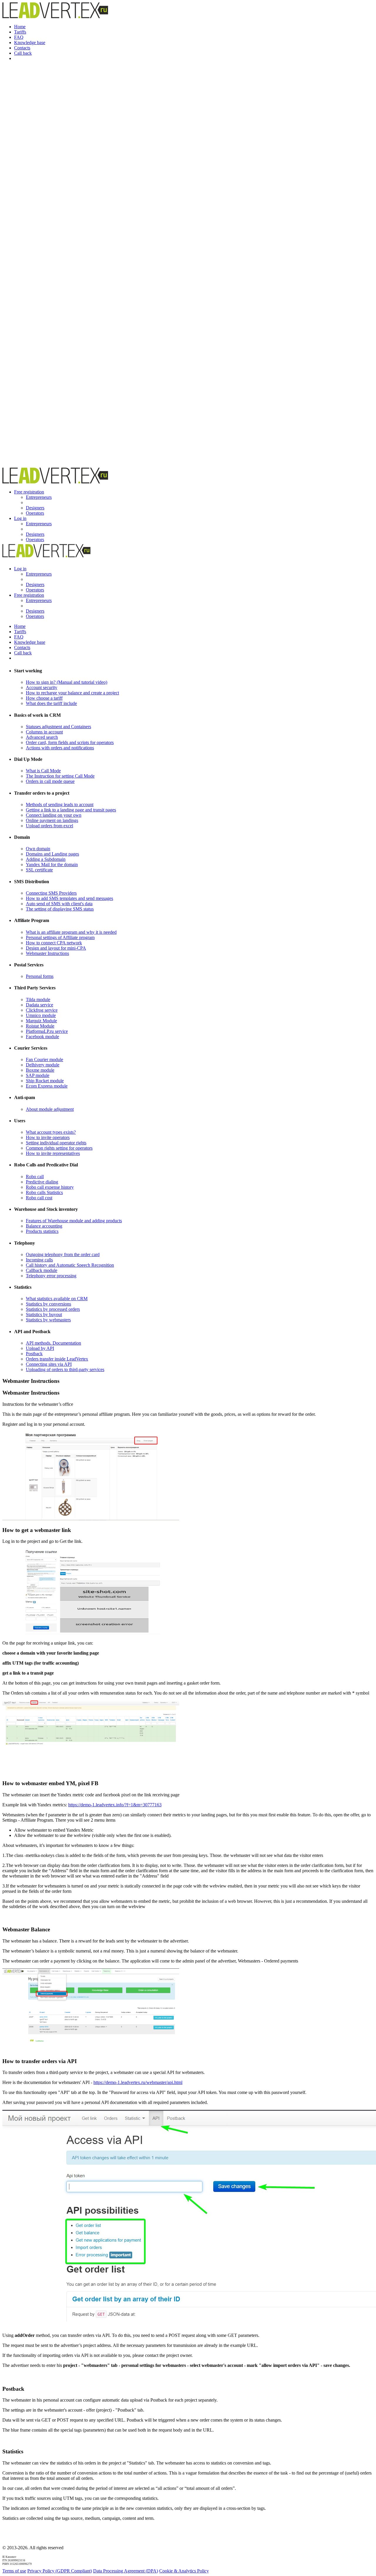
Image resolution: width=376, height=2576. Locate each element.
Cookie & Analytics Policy (184, 2571)
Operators (35, 513)
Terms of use (14, 2571)
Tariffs (20, 32)
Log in (20, 518)
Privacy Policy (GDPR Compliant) (60, 2571)
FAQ (19, 37)
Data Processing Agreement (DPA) (126, 2571)
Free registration (29, 492)
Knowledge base (30, 42)
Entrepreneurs (39, 497)
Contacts (22, 48)
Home (20, 27)
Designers (35, 508)
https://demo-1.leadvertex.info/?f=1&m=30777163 (115, 1805)
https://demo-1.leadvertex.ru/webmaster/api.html (138, 2082)
